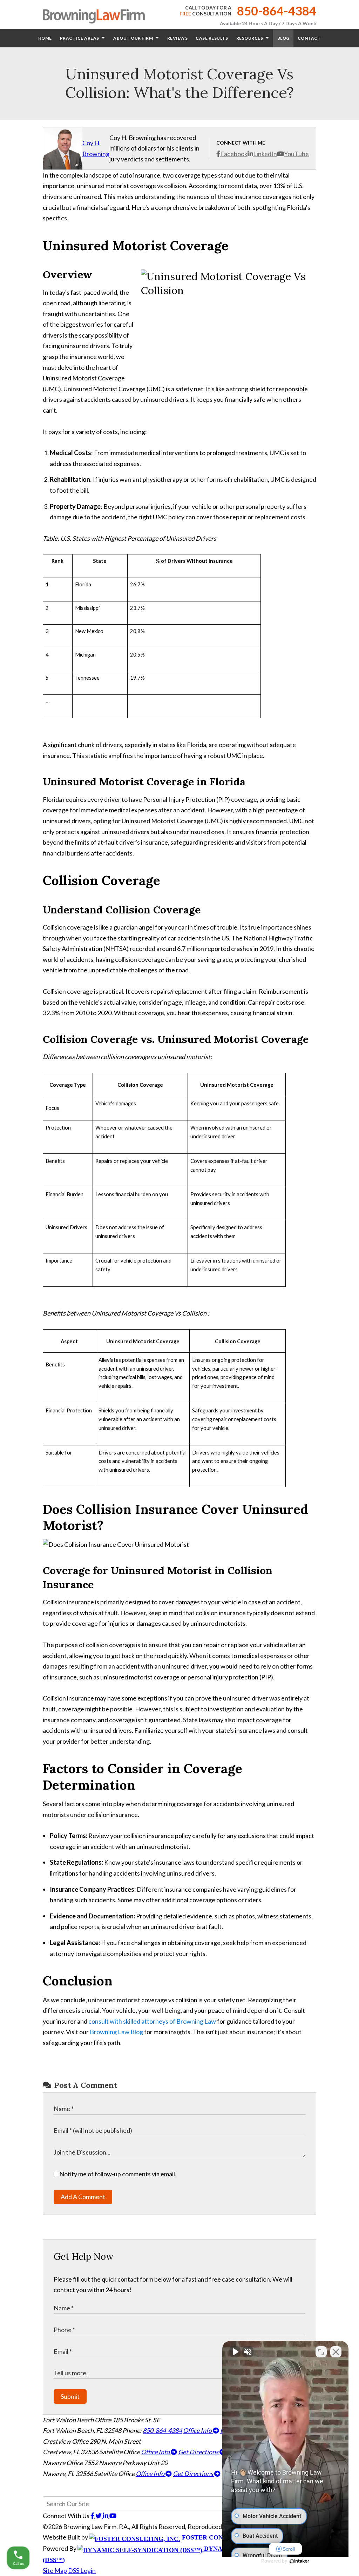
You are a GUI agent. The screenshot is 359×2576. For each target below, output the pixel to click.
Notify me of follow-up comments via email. (117, 2174)
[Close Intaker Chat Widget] (336, 2352)
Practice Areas (80, 38)
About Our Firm (134, 38)
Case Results (212, 38)
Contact (309, 38)
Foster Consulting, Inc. (224, 2537)
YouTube (296, 154)
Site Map (55, 2570)
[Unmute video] (235, 2352)
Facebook (234, 154)
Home (45, 38)
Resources (250, 38)
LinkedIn (265, 154)
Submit (70, 2396)
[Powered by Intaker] (299, 2561)
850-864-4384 (277, 11)
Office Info (198, 2430)
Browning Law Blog (116, 2032)
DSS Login (82, 2570)
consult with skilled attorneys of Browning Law (152, 2021)
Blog (283, 38)
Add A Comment (83, 2197)
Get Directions (199, 2452)
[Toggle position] (321, 2352)
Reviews (178, 38)
